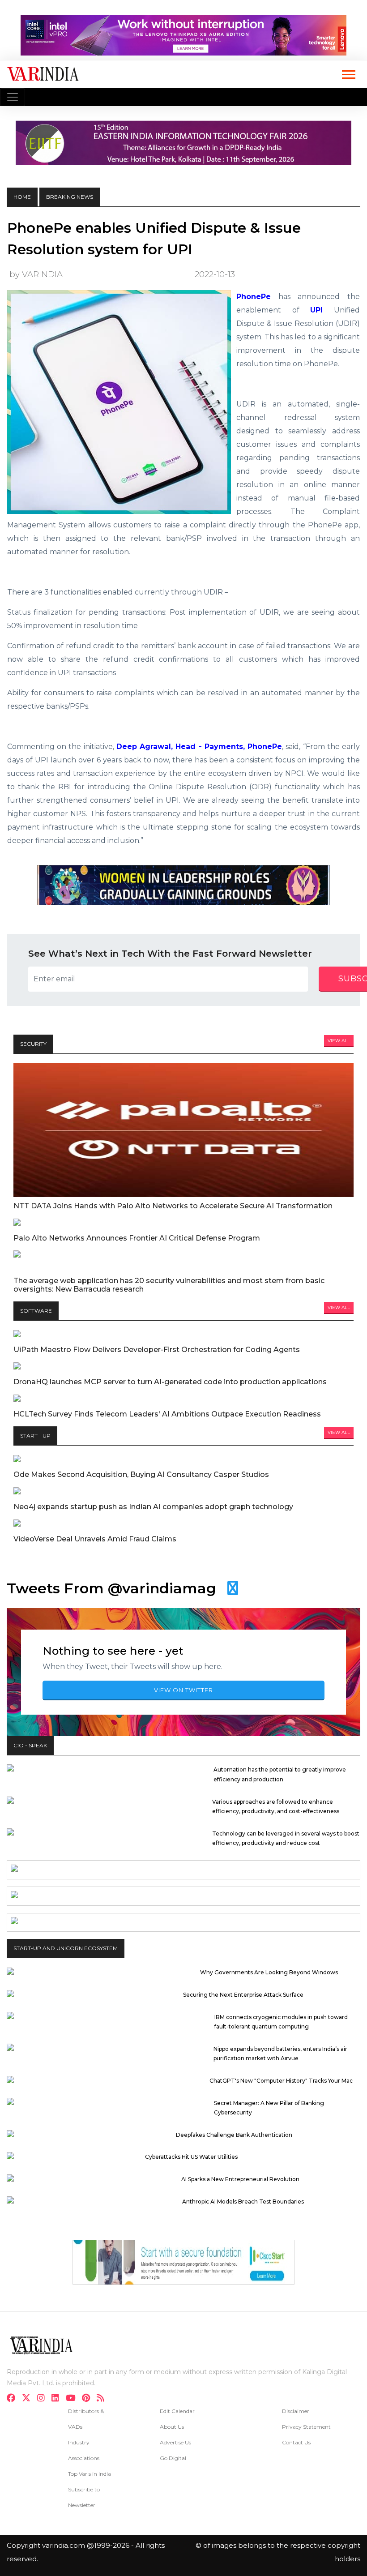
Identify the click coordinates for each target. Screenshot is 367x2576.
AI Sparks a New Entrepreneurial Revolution (240, 2179)
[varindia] (103, 2399)
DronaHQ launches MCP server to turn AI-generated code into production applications (170, 1382)
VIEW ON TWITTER (183, 1690)
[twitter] (29, 2399)
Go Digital (173, 2458)
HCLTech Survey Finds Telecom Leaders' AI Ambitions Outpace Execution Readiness (167, 1414)
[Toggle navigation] (13, 97)
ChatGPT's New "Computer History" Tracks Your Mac (281, 2081)
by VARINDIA (36, 274)
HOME (22, 197)
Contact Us (296, 2442)
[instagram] (44, 2399)
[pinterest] (89, 2399)
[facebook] (14, 2399)
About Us (172, 2427)
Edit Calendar (177, 2411)
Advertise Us (175, 2442)
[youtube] (73, 2399)
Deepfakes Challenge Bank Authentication (234, 2135)
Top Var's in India (90, 2474)
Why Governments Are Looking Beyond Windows (269, 1972)
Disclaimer (296, 2411)
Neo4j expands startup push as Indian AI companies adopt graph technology (153, 1507)
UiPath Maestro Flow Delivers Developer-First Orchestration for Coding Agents (157, 1350)
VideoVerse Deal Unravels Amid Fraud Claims (95, 1539)
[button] (348, 73)
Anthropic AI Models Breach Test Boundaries (243, 2202)
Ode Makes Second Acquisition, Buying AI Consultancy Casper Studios (141, 1474)
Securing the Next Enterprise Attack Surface (243, 1995)
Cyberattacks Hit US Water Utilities (191, 2157)
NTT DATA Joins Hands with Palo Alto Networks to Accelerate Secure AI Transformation (173, 1206)
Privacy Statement (306, 2427)
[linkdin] (58, 2399)
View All (339, 1041)
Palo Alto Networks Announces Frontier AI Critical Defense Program (137, 1238)
